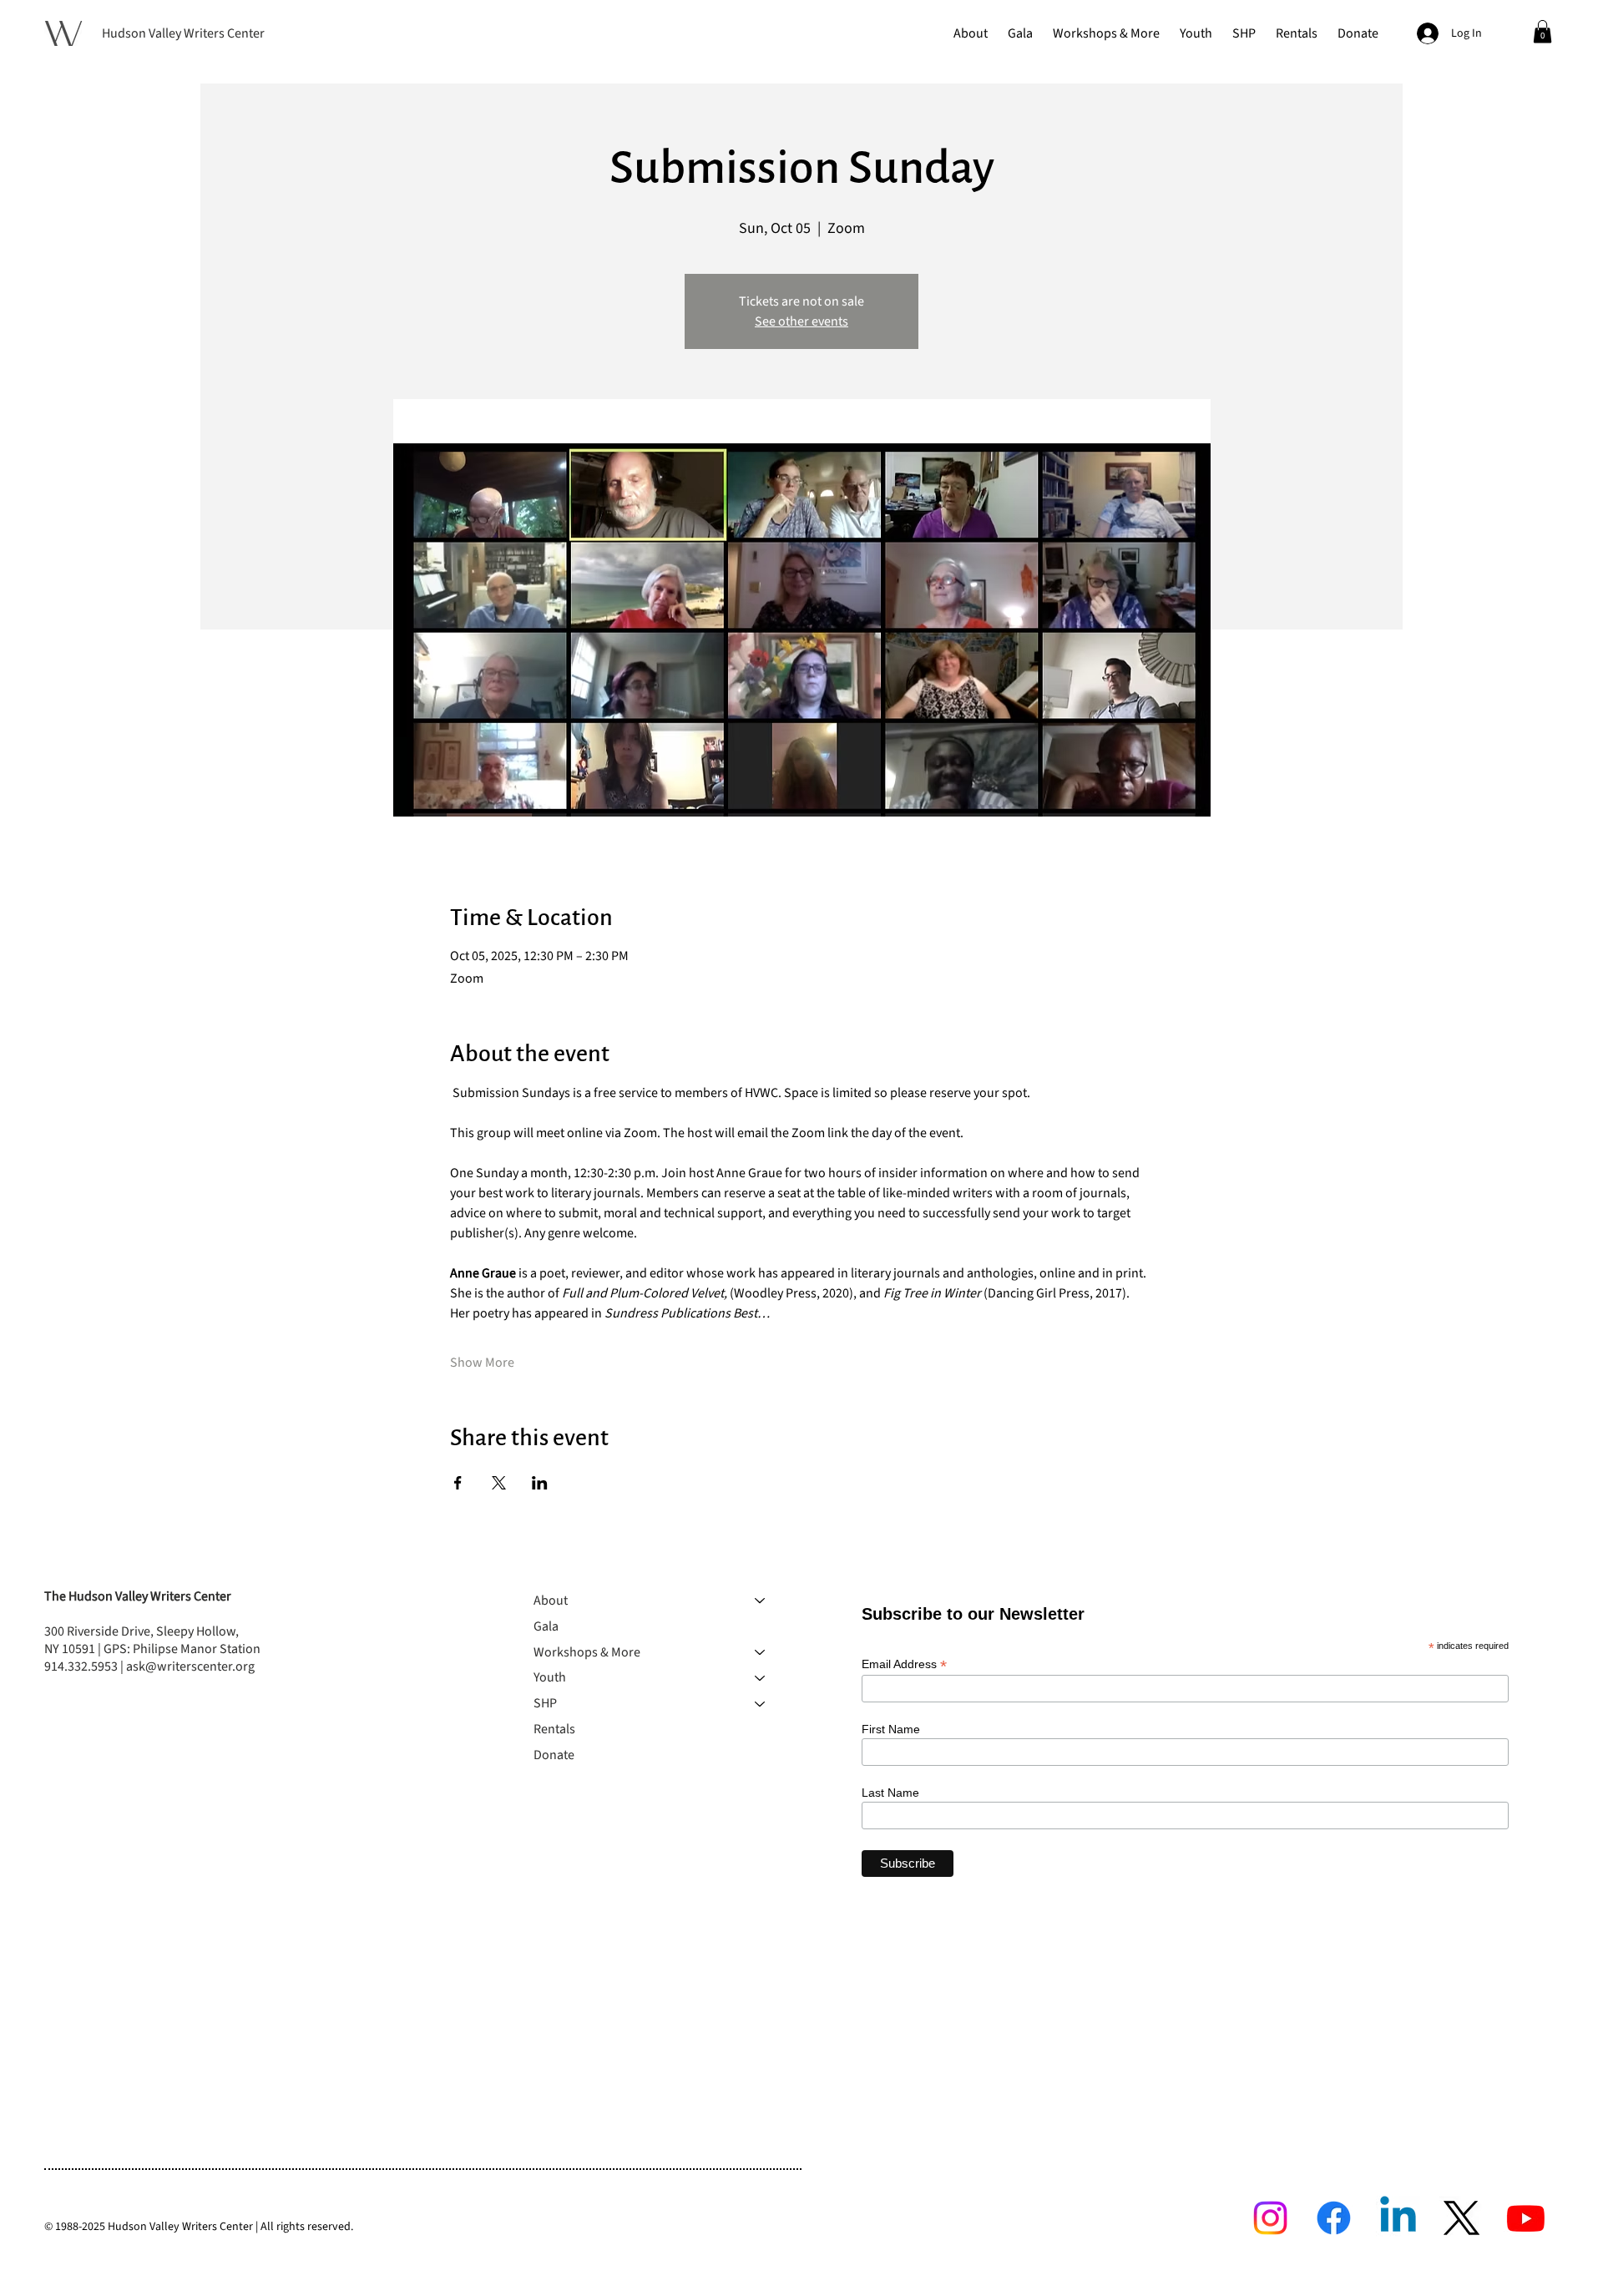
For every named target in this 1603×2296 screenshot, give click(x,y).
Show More (482, 1363)
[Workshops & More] (761, 1653)
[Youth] (761, 1678)
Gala (546, 1626)
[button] (971, 33)
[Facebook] (1334, 2218)
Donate (554, 1755)
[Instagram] (1270, 2218)
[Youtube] (1526, 2218)
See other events (801, 321)
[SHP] (761, 1704)
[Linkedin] (1398, 2218)
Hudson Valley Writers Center (183, 33)
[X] (1461, 2218)
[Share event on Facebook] (458, 1483)
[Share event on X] (499, 1483)
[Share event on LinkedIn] (540, 1483)
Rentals (554, 1729)
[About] (761, 1601)
